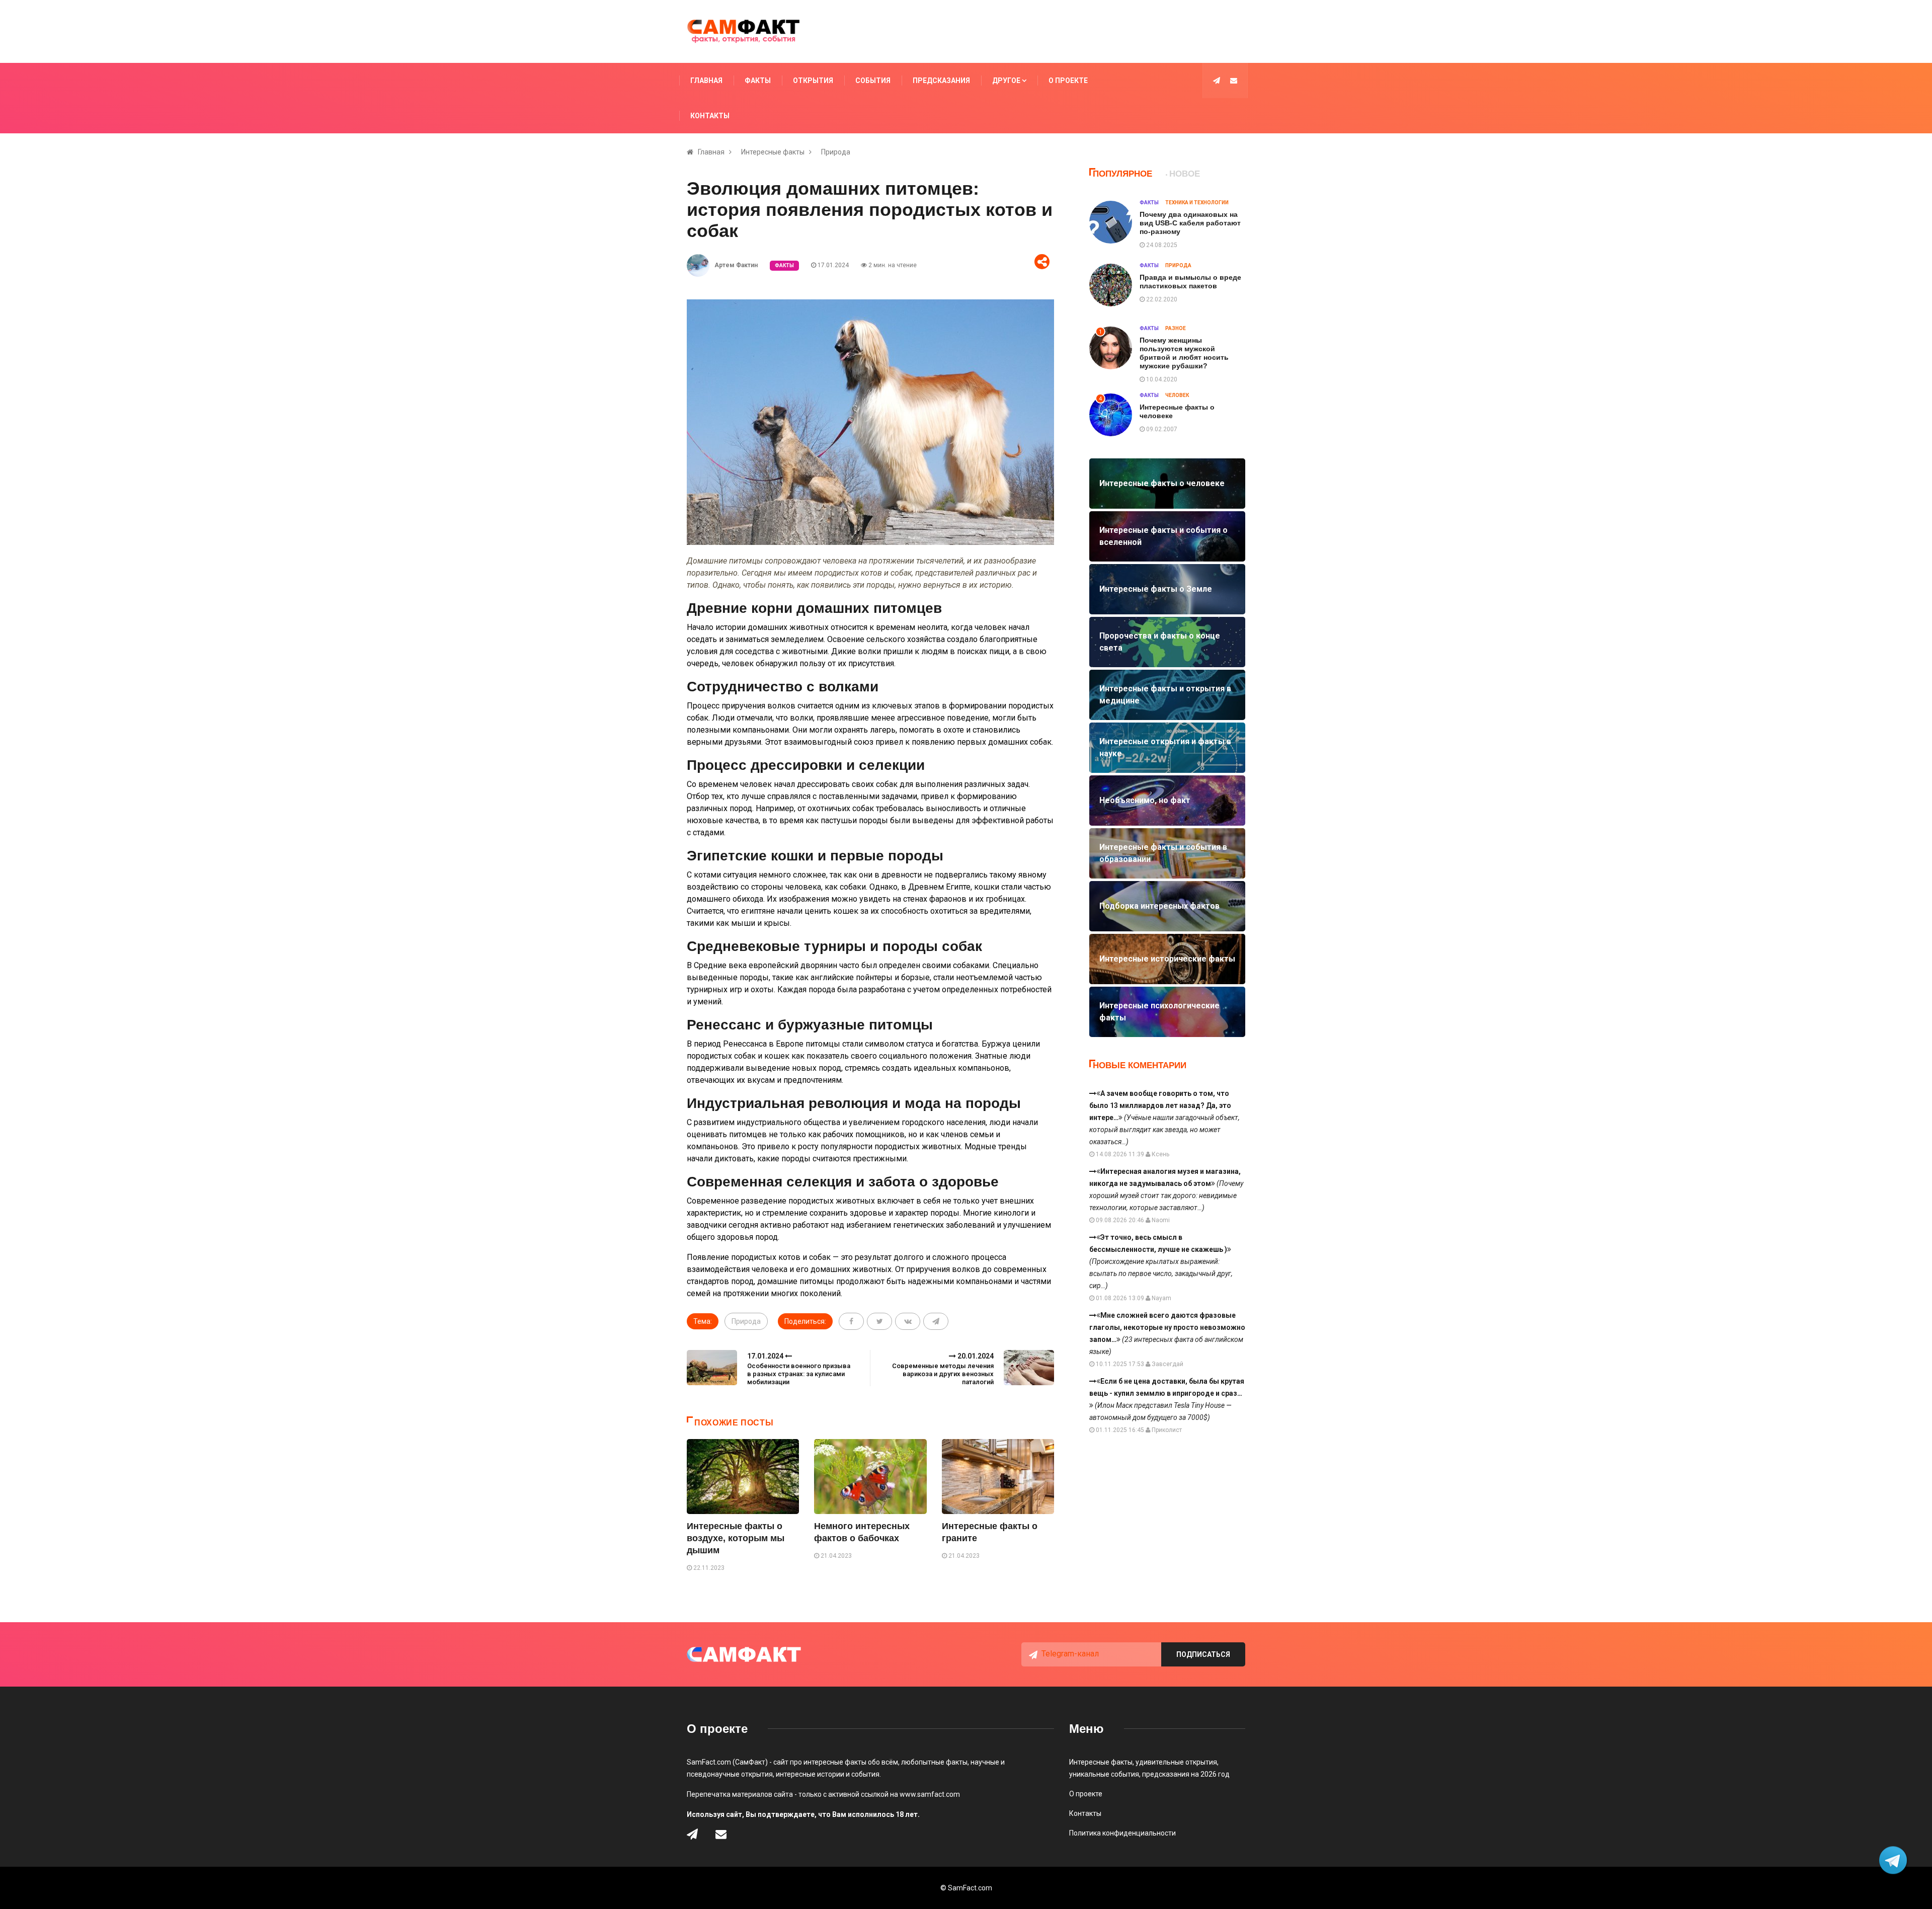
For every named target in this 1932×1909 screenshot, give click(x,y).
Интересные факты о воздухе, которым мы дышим (736, 1538)
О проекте (1068, 81)
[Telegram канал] (1217, 81)
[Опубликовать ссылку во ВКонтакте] (908, 1321)
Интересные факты (773, 152)
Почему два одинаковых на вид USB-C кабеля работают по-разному (1190, 223)
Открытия (813, 81)
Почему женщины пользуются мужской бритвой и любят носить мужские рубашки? (1184, 353)
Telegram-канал (1070, 1654)
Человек (1177, 395)
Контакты (710, 116)
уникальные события (1104, 1774)
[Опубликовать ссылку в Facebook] (851, 1321)
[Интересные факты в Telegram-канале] (1894, 1861)
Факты (758, 81)
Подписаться (1203, 1654)
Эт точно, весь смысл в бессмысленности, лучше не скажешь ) (1161, 1261)
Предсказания (941, 81)
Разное (1176, 328)
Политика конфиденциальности (1122, 1833)
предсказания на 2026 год (1186, 1774)
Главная (706, 81)
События (873, 81)
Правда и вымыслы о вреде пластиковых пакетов (1190, 282)
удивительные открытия (1176, 1762)
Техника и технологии (1197, 203)
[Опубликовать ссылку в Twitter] (879, 1321)
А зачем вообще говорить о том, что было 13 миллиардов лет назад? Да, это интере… (1164, 1118)
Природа (836, 152)
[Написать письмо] (1234, 81)
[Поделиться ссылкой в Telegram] (936, 1321)
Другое (1007, 81)
